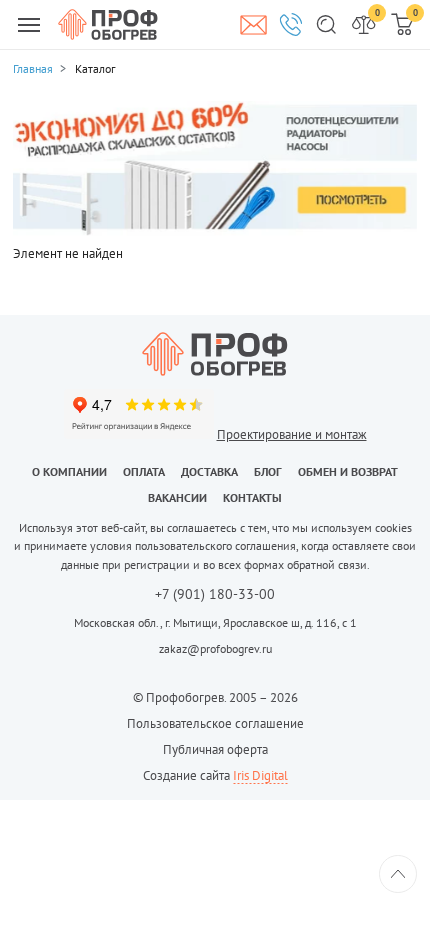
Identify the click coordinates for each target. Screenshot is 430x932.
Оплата (144, 471)
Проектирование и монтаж (292, 434)
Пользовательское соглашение (215, 723)
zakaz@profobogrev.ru (215, 648)
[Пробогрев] (215, 354)
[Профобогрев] (108, 24)
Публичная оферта (215, 749)
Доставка (209, 471)
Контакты (252, 497)
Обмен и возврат (348, 471)
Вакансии (177, 497)
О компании (69, 471)
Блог (268, 471)
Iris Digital (260, 775)
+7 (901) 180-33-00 (215, 595)
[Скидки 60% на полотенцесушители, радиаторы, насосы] (215, 167)
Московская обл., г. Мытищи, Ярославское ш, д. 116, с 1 (215, 622)
